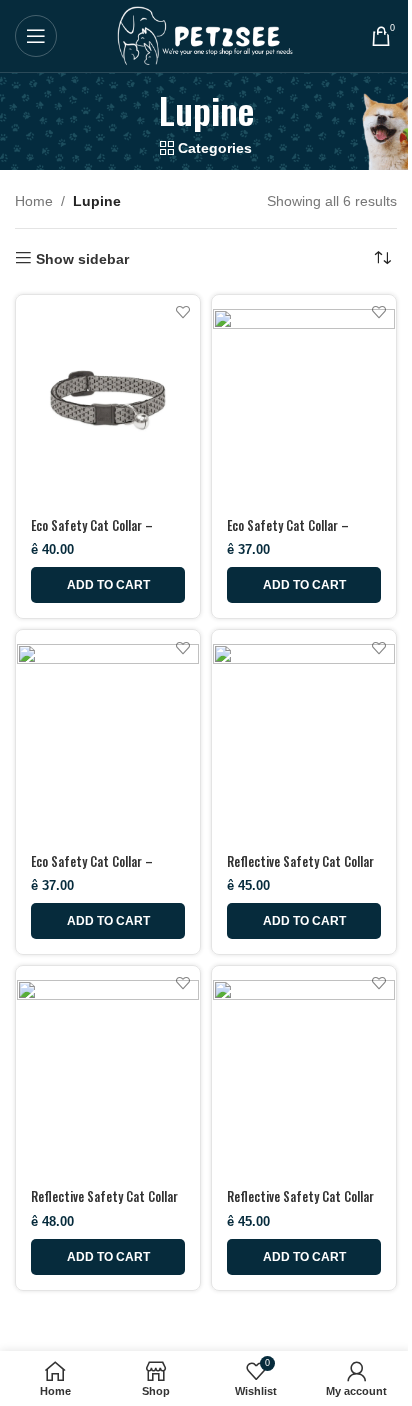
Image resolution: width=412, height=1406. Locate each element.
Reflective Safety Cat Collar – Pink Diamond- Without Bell (302, 1205)
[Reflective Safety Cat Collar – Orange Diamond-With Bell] (108, 1071)
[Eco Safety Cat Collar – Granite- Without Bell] (304, 400)
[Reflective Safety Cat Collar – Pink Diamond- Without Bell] (304, 1071)
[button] (108, 585)
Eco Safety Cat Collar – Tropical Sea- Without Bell (98, 870)
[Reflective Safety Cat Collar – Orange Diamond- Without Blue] (304, 735)
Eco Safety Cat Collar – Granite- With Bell (92, 534)
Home (34, 201)
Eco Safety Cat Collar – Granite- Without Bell (288, 534)
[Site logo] (206, 35)
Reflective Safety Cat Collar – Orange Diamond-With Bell (104, 1205)
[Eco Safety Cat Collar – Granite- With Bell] (108, 400)
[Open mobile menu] (36, 36)
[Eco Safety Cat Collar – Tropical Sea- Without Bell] (108, 735)
